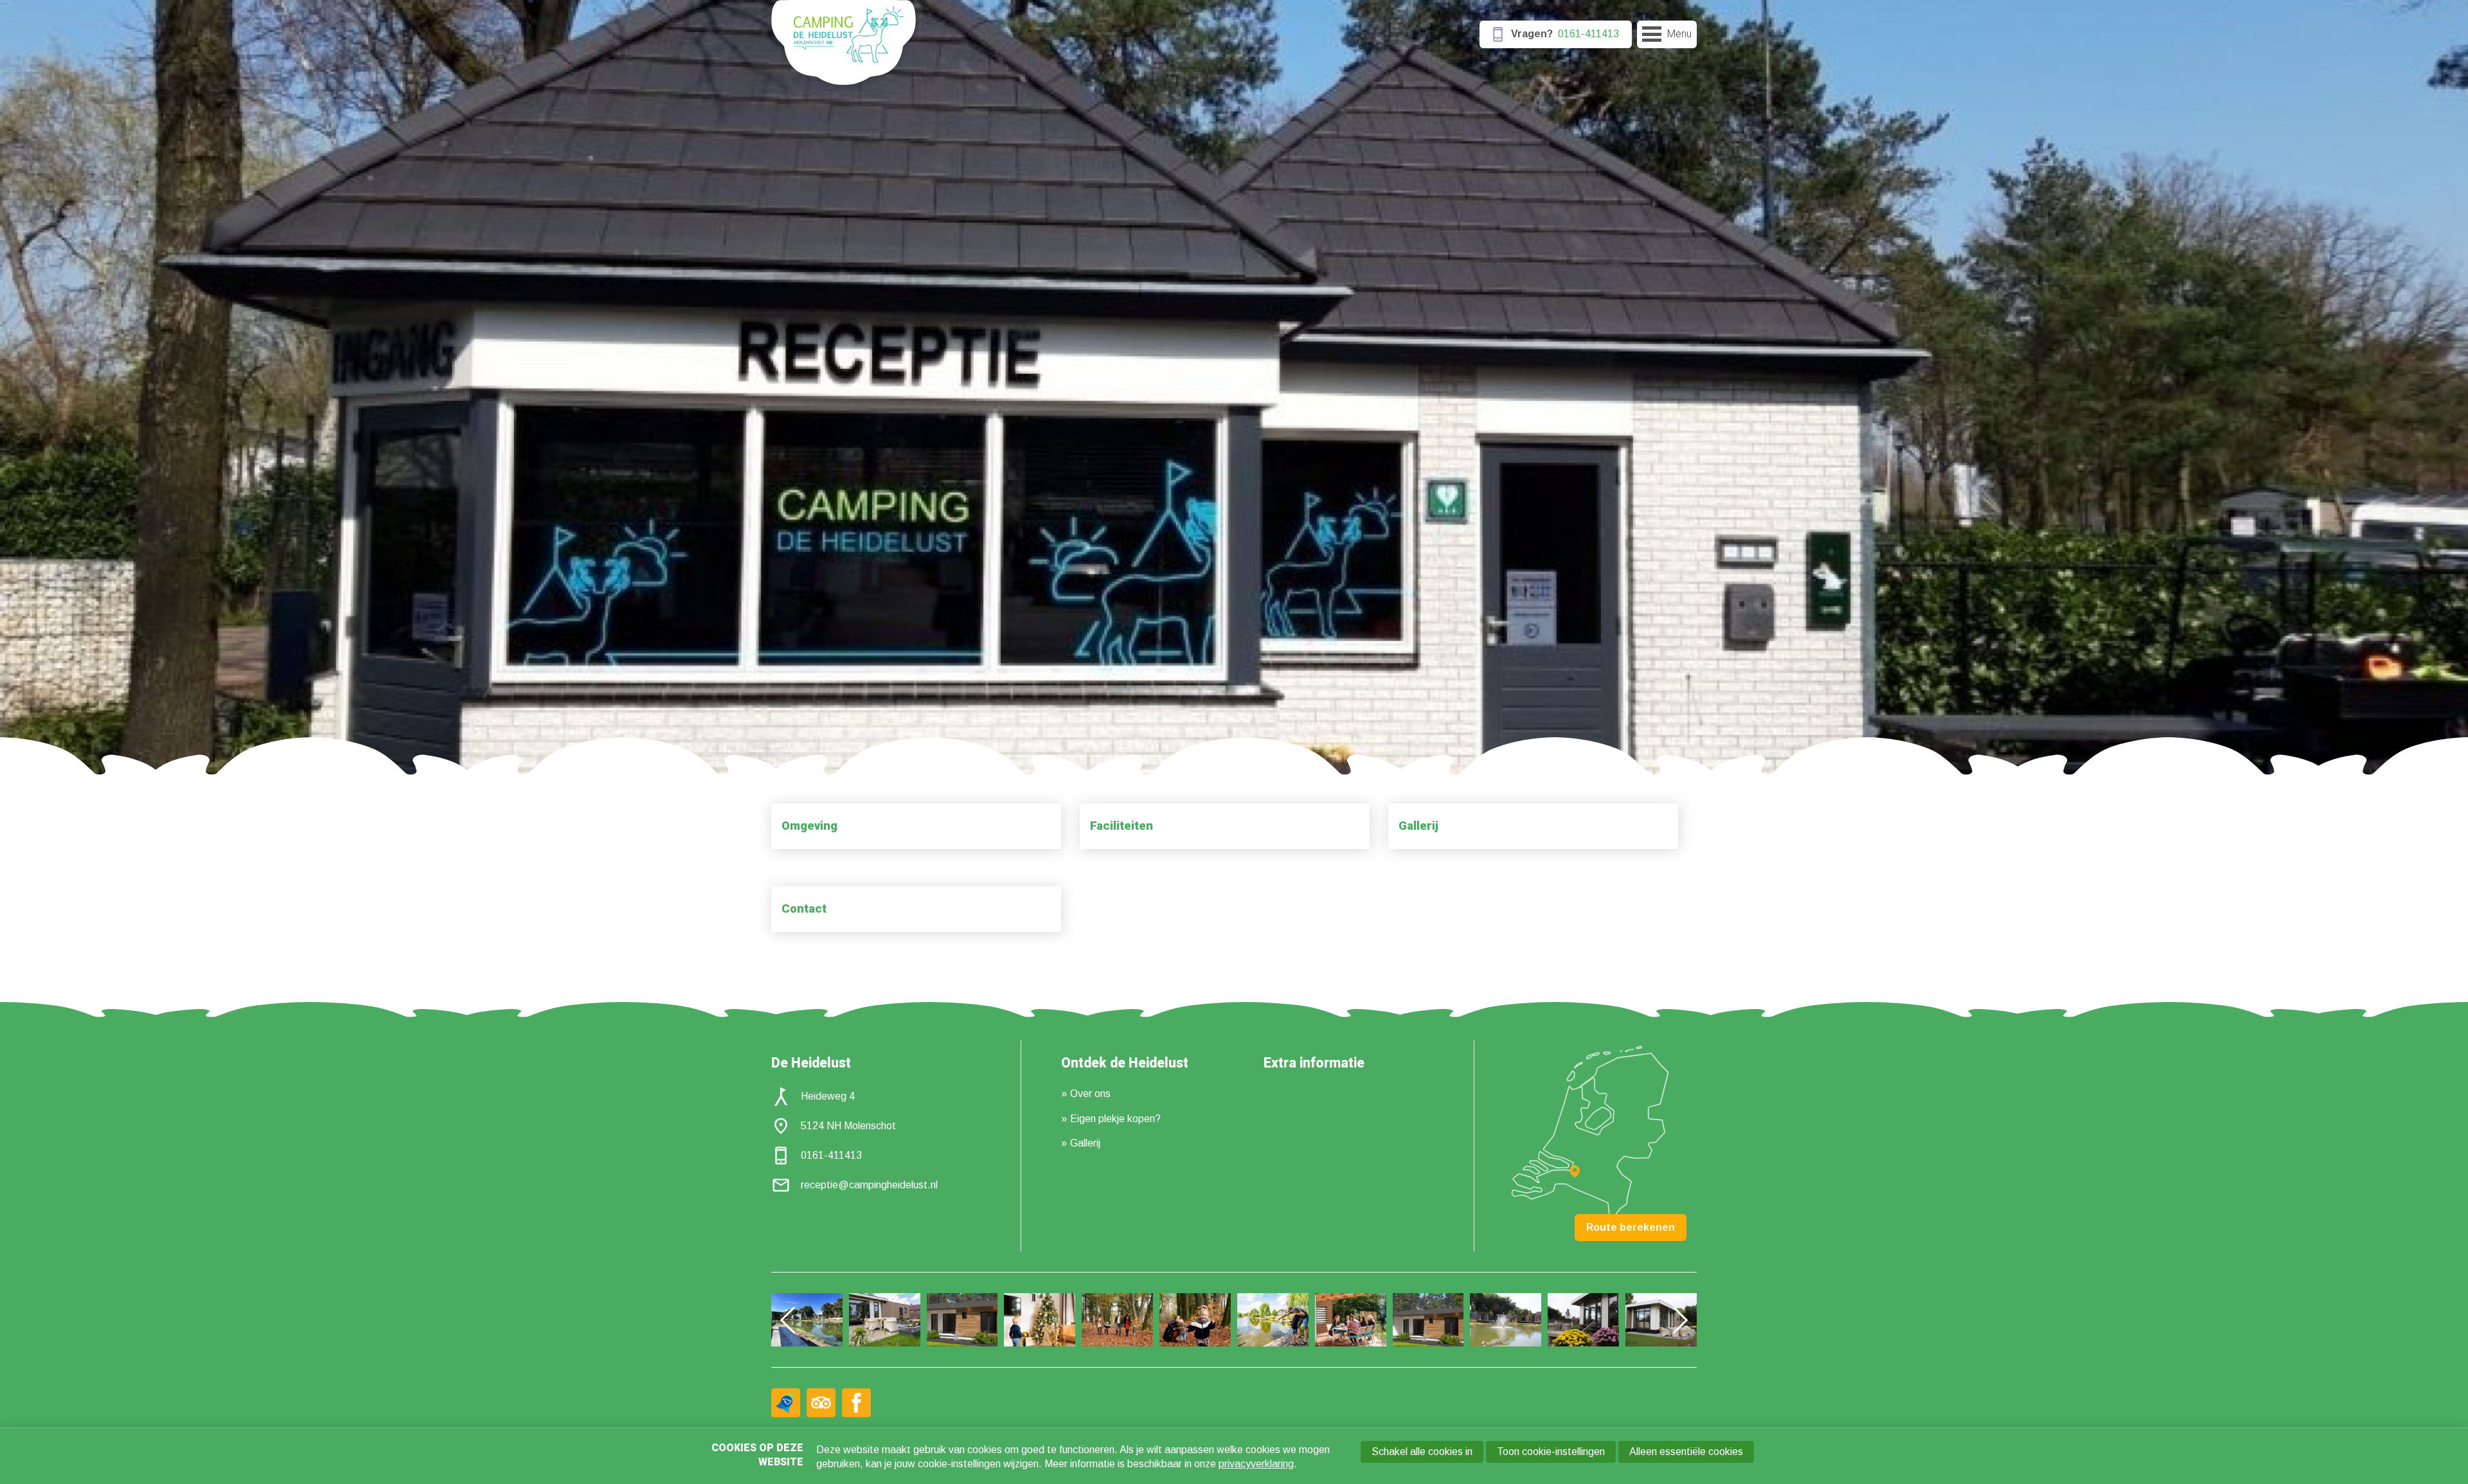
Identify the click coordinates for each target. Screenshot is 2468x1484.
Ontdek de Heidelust (1125, 1064)
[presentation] (794, 1319)
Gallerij (1418, 826)
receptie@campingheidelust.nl (869, 1185)
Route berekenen (1631, 1227)
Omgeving (809, 826)
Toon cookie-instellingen (1551, 1452)
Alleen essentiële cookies (1686, 1452)
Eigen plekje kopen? (1115, 1119)
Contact (804, 909)
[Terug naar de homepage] (844, 48)
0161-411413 (831, 1155)
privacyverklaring (1256, 1464)
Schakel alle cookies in (1422, 1452)
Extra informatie (1314, 1064)
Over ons (1090, 1094)
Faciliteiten (1122, 826)
